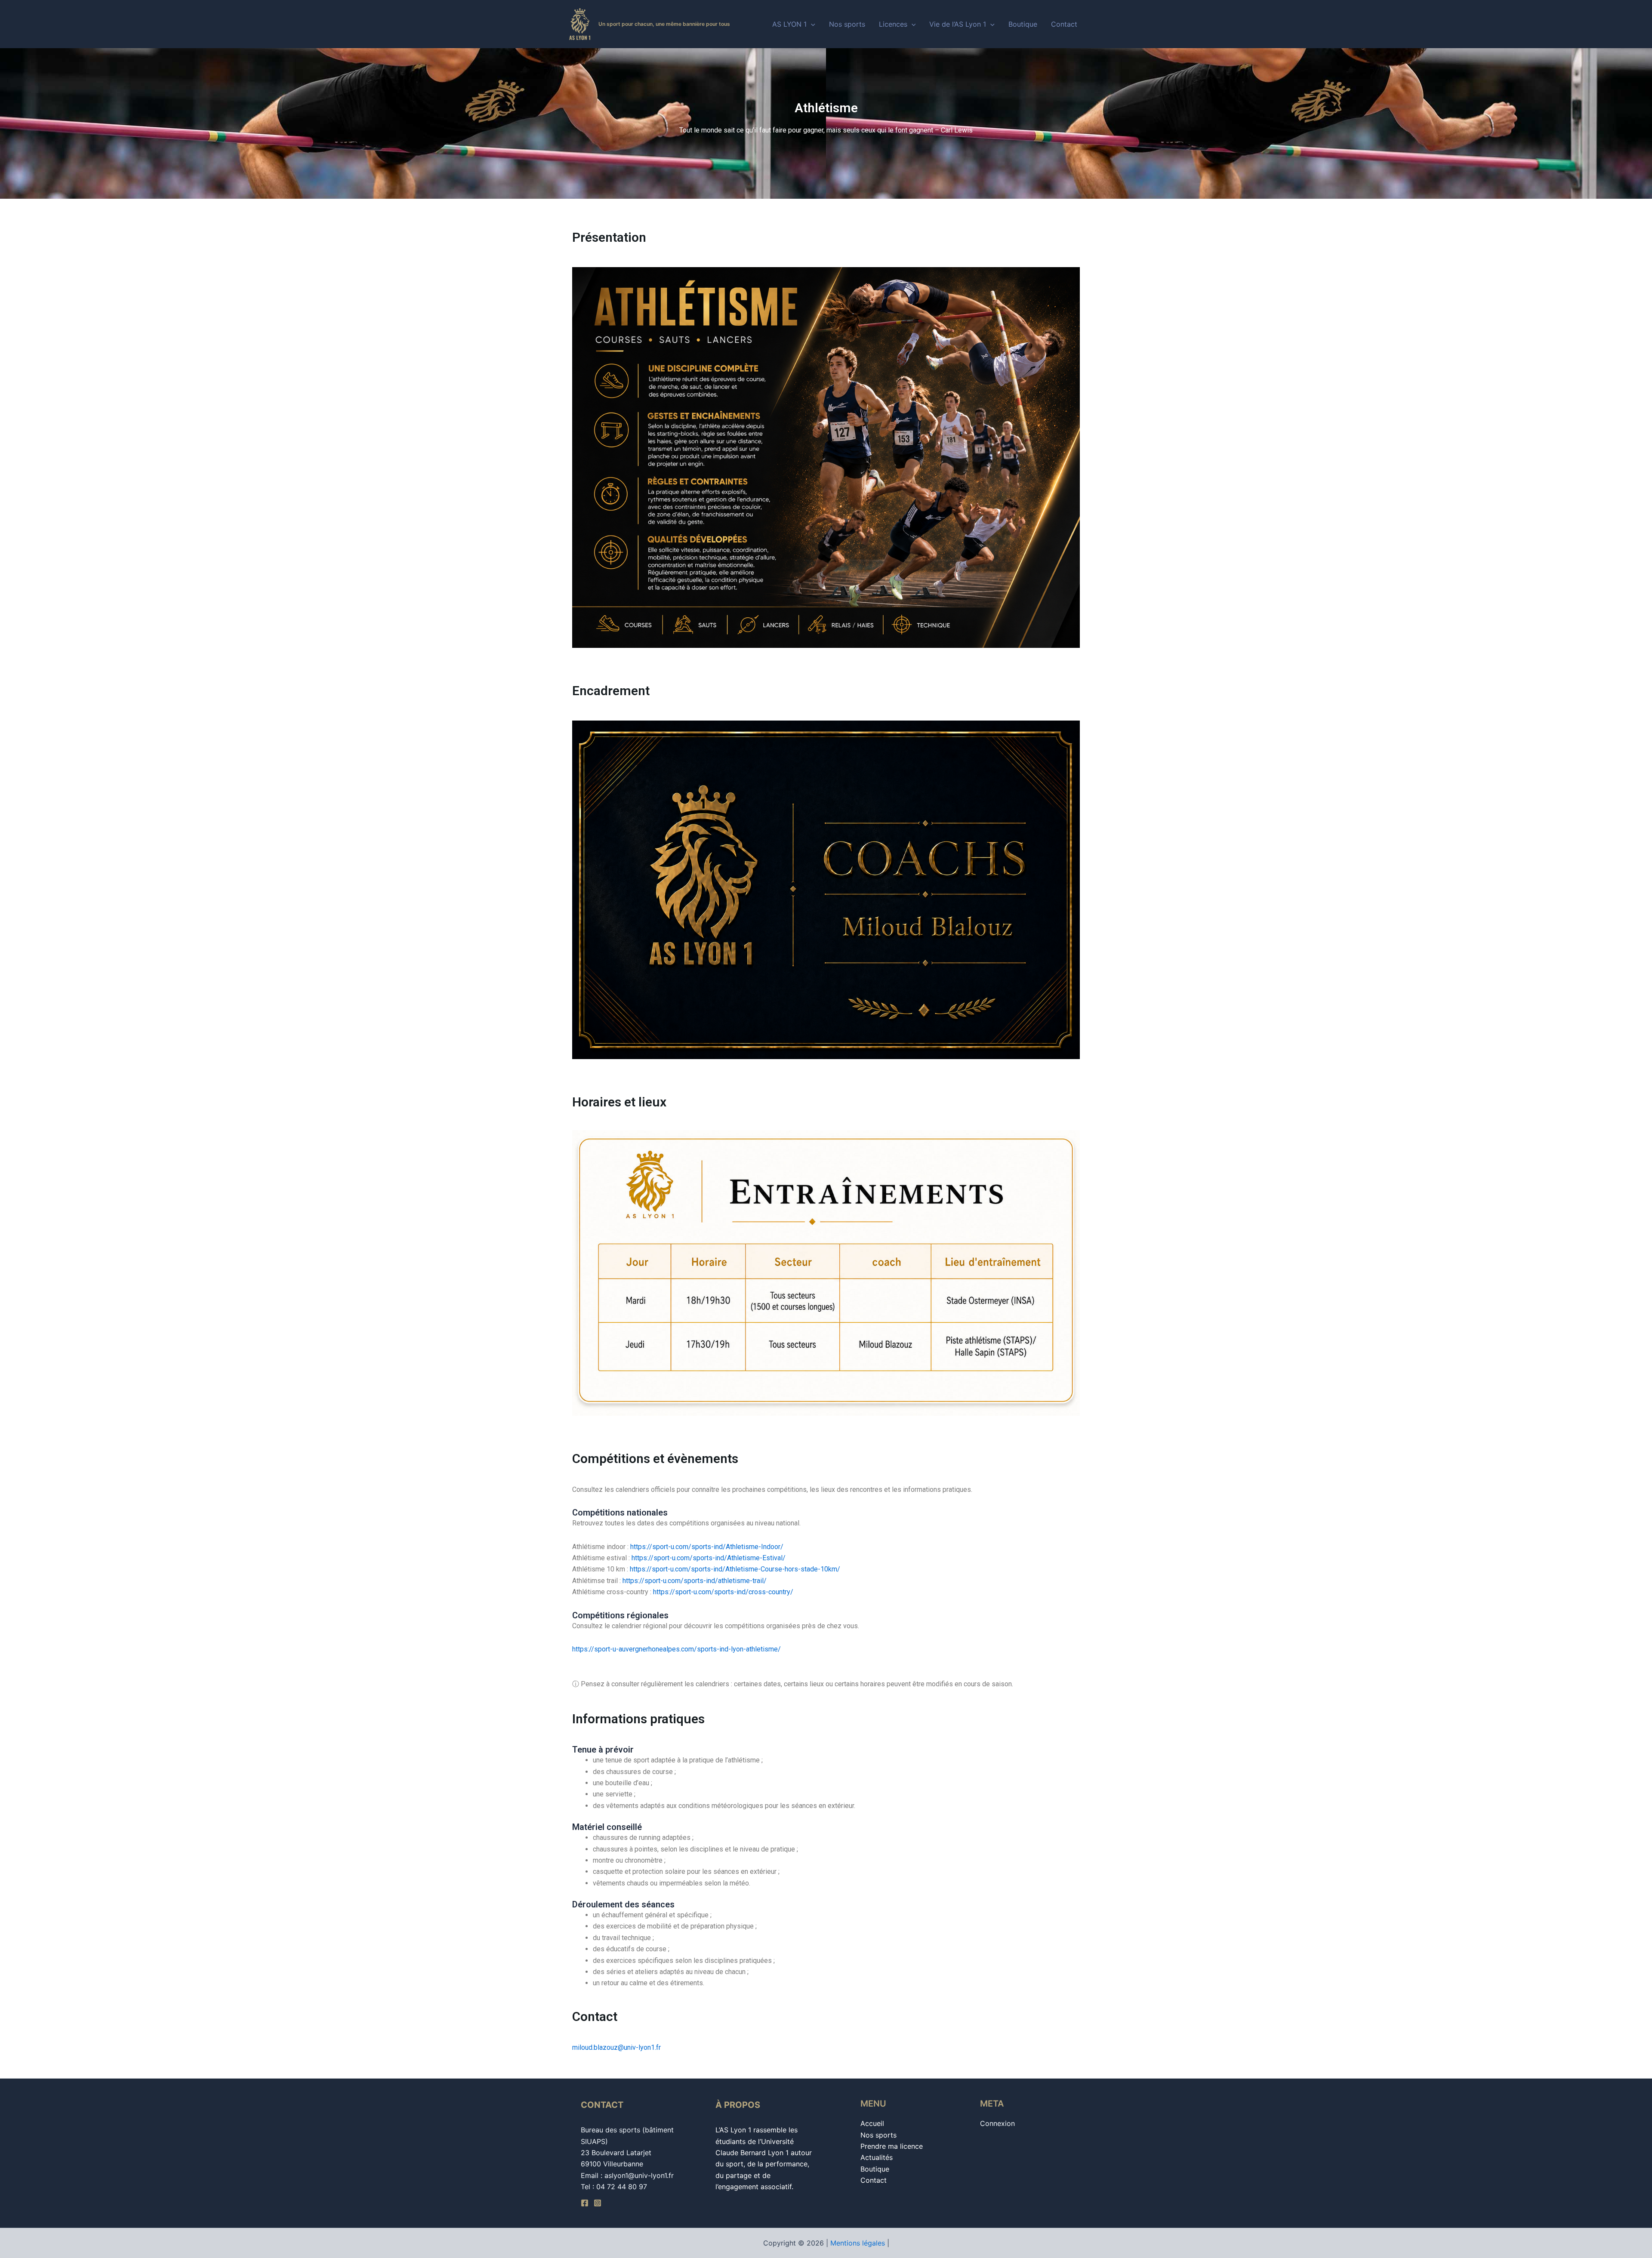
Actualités (877, 2157)
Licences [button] (893, 24)
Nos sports (847, 24)
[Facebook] (585, 2203)
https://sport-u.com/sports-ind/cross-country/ (723, 1592)
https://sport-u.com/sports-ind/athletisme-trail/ (695, 1581)
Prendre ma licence (892, 2146)
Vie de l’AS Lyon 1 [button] (958, 24)
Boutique (1023, 24)
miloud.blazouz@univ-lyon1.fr (616, 2047)
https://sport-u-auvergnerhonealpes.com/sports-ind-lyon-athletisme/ (677, 1649)
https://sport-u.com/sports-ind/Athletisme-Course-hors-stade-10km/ (735, 1569)
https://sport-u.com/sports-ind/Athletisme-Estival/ (709, 1558)
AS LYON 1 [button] (789, 24)
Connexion (997, 2123)
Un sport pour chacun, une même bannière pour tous (664, 24)
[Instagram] (598, 2203)
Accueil (872, 2123)
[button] (811, 24)
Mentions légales (858, 2243)
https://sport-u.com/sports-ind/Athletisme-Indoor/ (707, 1547)
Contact (1064, 24)
